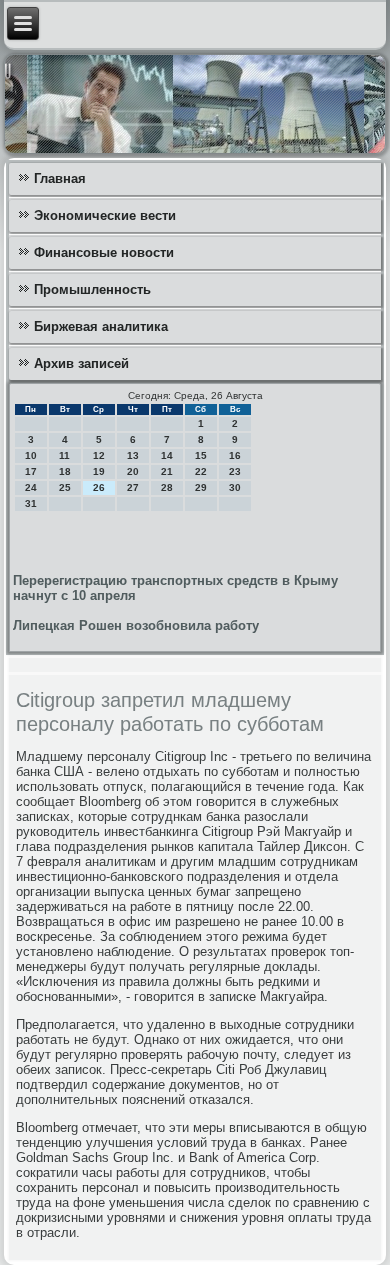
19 (99, 471)
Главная (60, 178)
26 (99, 487)
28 (167, 487)
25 (65, 487)
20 (133, 471)
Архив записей (81, 363)
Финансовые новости (104, 252)
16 (235, 455)
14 (167, 455)
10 (31, 455)
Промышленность (92, 289)
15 (201, 455)
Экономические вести (105, 215)
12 (99, 455)
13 (133, 455)
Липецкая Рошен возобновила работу (136, 625)
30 (235, 487)
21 (167, 471)
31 (31, 503)
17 (31, 471)
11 (64, 455)
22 (201, 471)
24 (31, 487)
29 (201, 487)
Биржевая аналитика (101, 326)
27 (133, 487)
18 (65, 471)
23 (235, 471)
